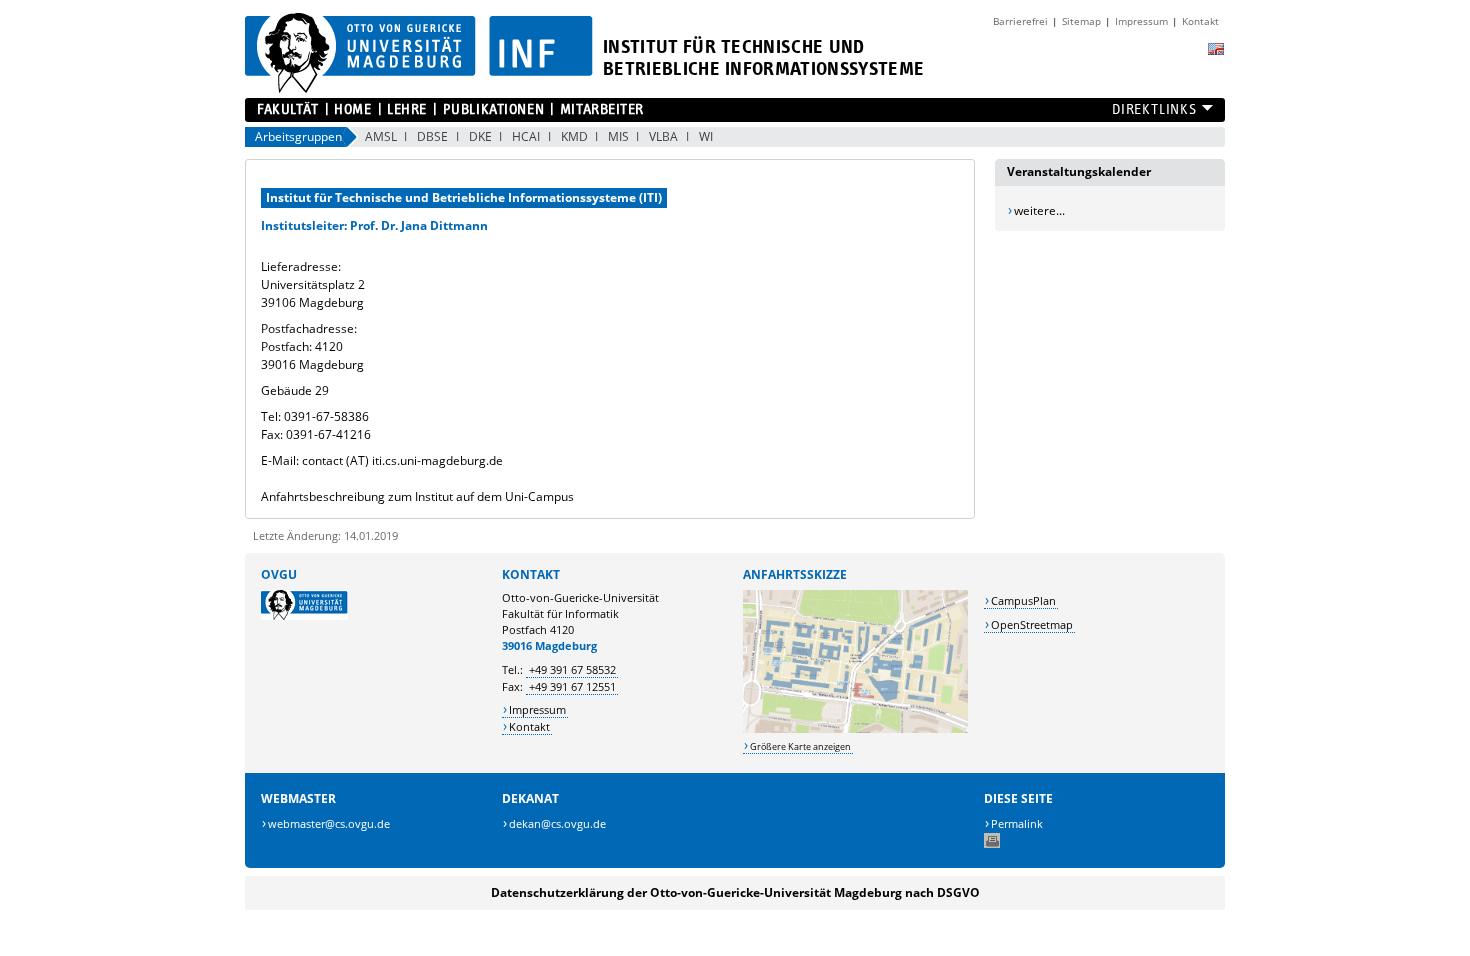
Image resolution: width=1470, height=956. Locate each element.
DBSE (432, 136)
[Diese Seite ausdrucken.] (992, 843)
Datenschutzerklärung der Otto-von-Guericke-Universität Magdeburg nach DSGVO (735, 892)
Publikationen (493, 109)
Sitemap (1081, 21)
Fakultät (287, 109)
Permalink (1017, 823)
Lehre (407, 109)
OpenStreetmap (1032, 624)
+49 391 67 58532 (572, 669)
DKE (480, 136)
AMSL (381, 136)
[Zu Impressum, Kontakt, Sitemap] (979, 14)
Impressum (1141, 21)
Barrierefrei (1020, 21)
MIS (618, 136)
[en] (1216, 49)
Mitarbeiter (602, 109)
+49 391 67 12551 (572, 686)
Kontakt (1200, 21)
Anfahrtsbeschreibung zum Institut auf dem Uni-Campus (417, 496)
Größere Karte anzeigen (800, 746)
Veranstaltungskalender (1079, 171)
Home (352, 109)
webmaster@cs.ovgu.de (329, 823)
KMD (574, 136)
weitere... (1039, 210)
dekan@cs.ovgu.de (557, 823)
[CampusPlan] (855, 728)
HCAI (526, 136)
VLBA (663, 136)
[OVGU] (304, 615)
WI (706, 136)
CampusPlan (1023, 600)
